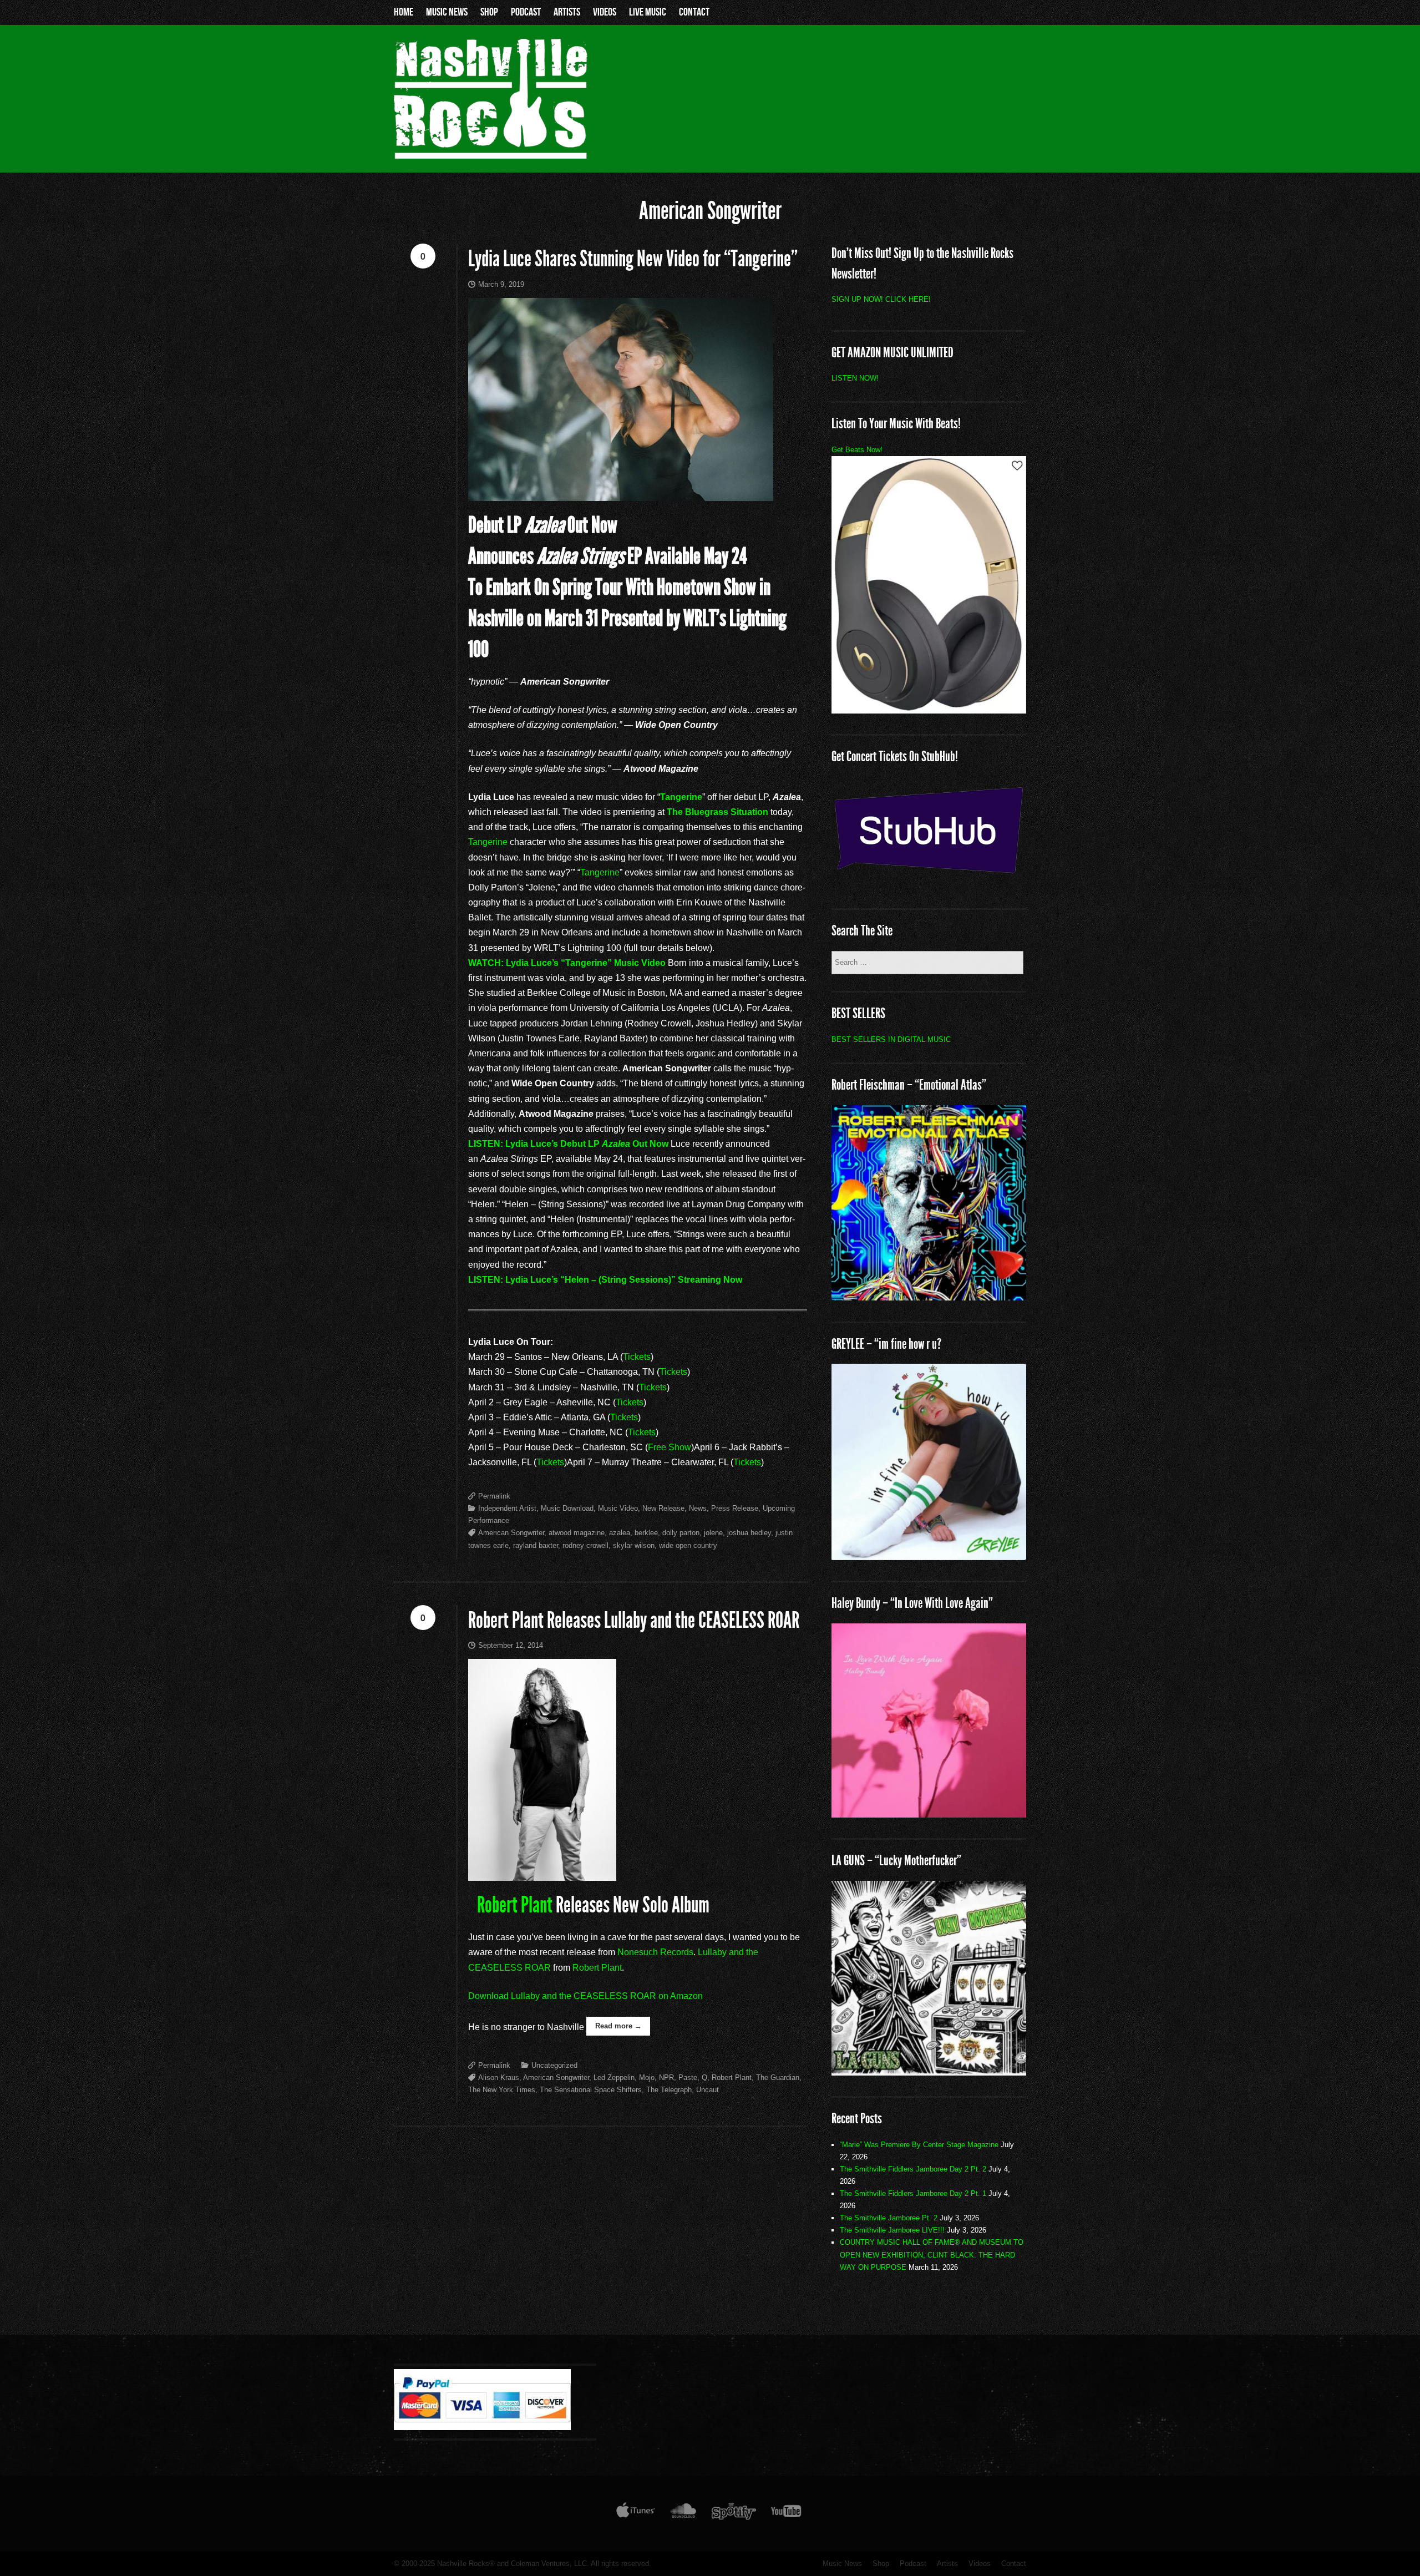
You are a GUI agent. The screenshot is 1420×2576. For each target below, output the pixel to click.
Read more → (618, 2026)
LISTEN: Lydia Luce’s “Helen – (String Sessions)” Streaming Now (605, 1280)
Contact (694, 12)
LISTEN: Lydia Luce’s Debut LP (535, 1144)
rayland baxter (536, 1545)
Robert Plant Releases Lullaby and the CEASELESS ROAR (634, 1620)
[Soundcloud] (683, 2513)
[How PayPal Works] (482, 2427)
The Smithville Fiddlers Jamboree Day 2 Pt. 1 (913, 2193)
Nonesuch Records (655, 1952)
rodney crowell (585, 1545)
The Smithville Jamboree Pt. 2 (889, 2218)
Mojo (647, 2077)
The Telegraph (669, 2090)
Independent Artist (507, 1508)
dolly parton (681, 1533)
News (698, 1508)
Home (404, 12)
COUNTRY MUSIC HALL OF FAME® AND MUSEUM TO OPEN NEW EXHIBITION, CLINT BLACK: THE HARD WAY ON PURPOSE (932, 2254)
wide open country (688, 1545)
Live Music (648, 12)
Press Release (735, 1508)
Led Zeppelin (614, 2077)
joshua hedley (749, 1533)
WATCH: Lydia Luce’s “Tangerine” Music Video (567, 963)
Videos (605, 12)
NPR (666, 2077)
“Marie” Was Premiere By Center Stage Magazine (919, 2145)
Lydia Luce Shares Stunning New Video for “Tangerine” (633, 259)
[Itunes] (636, 2513)
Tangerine (681, 797)
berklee (646, 1533)
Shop (489, 12)
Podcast (526, 12)
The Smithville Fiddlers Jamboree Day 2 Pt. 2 (913, 2169)
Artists (567, 12)
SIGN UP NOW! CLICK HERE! (881, 299)
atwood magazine (577, 1533)
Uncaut (708, 2090)
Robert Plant (515, 1905)
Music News (447, 12)
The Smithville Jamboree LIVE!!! (892, 2230)
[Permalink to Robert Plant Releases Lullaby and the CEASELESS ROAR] (638, 1770)
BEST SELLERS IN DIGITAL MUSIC (891, 1039)
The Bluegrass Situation (717, 812)
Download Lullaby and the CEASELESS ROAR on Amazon (585, 1996)
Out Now (649, 1144)
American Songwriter (511, 1533)
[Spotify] (734, 2513)
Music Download (567, 1508)
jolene (713, 1533)
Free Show (670, 1447)
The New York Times (502, 2090)
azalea (620, 1533)
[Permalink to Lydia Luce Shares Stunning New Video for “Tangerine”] (638, 399)
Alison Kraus (499, 2077)
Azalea (616, 1144)
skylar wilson (634, 1545)
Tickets (637, 1357)
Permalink (494, 1496)
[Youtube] (787, 2513)
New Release (663, 1508)
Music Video (618, 1508)
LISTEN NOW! (855, 378)
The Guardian (778, 2077)
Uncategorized (554, 2065)
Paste (688, 2077)
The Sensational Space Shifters (591, 2090)
